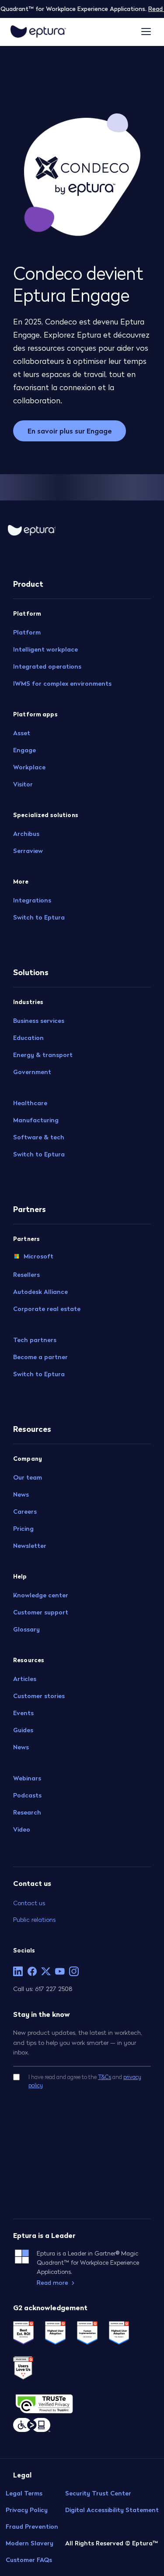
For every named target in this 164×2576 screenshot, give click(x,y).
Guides (23, 1730)
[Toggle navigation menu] (146, 32)
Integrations (32, 900)
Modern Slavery (30, 2543)
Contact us (29, 1903)
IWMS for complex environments (62, 684)
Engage (24, 750)
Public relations (34, 1919)
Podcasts (27, 1795)
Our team (28, 1477)
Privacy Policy (27, 2510)
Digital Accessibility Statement (112, 2510)
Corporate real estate (47, 1309)
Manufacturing (36, 1120)
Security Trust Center (98, 2493)
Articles (25, 1679)
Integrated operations (47, 666)
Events (23, 1713)
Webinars (27, 1778)
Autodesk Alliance (40, 1292)
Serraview (28, 851)
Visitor (23, 784)
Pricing (23, 1529)
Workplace (29, 767)
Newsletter (30, 1546)
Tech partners (35, 1340)
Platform (27, 632)
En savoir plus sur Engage (70, 431)
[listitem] (18, 1971)
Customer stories (39, 1696)
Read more (52, 2283)
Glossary (26, 1629)
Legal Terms (24, 2493)
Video (22, 1829)
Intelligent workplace (45, 649)
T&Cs (105, 2077)
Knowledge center (41, 1595)
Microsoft (38, 1256)
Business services (39, 1021)
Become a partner (40, 1357)
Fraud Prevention (32, 2527)
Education (28, 1038)
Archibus (26, 834)
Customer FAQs (29, 2560)
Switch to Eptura (39, 917)
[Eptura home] (38, 32)
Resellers (26, 1275)
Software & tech (39, 1137)
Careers (25, 1512)
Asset (22, 733)
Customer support (41, 1612)
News (21, 1494)
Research (27, 1812)
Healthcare (30, 1103)
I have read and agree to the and (85, 2081)
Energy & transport (43, 1055)
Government (32, 1072)
